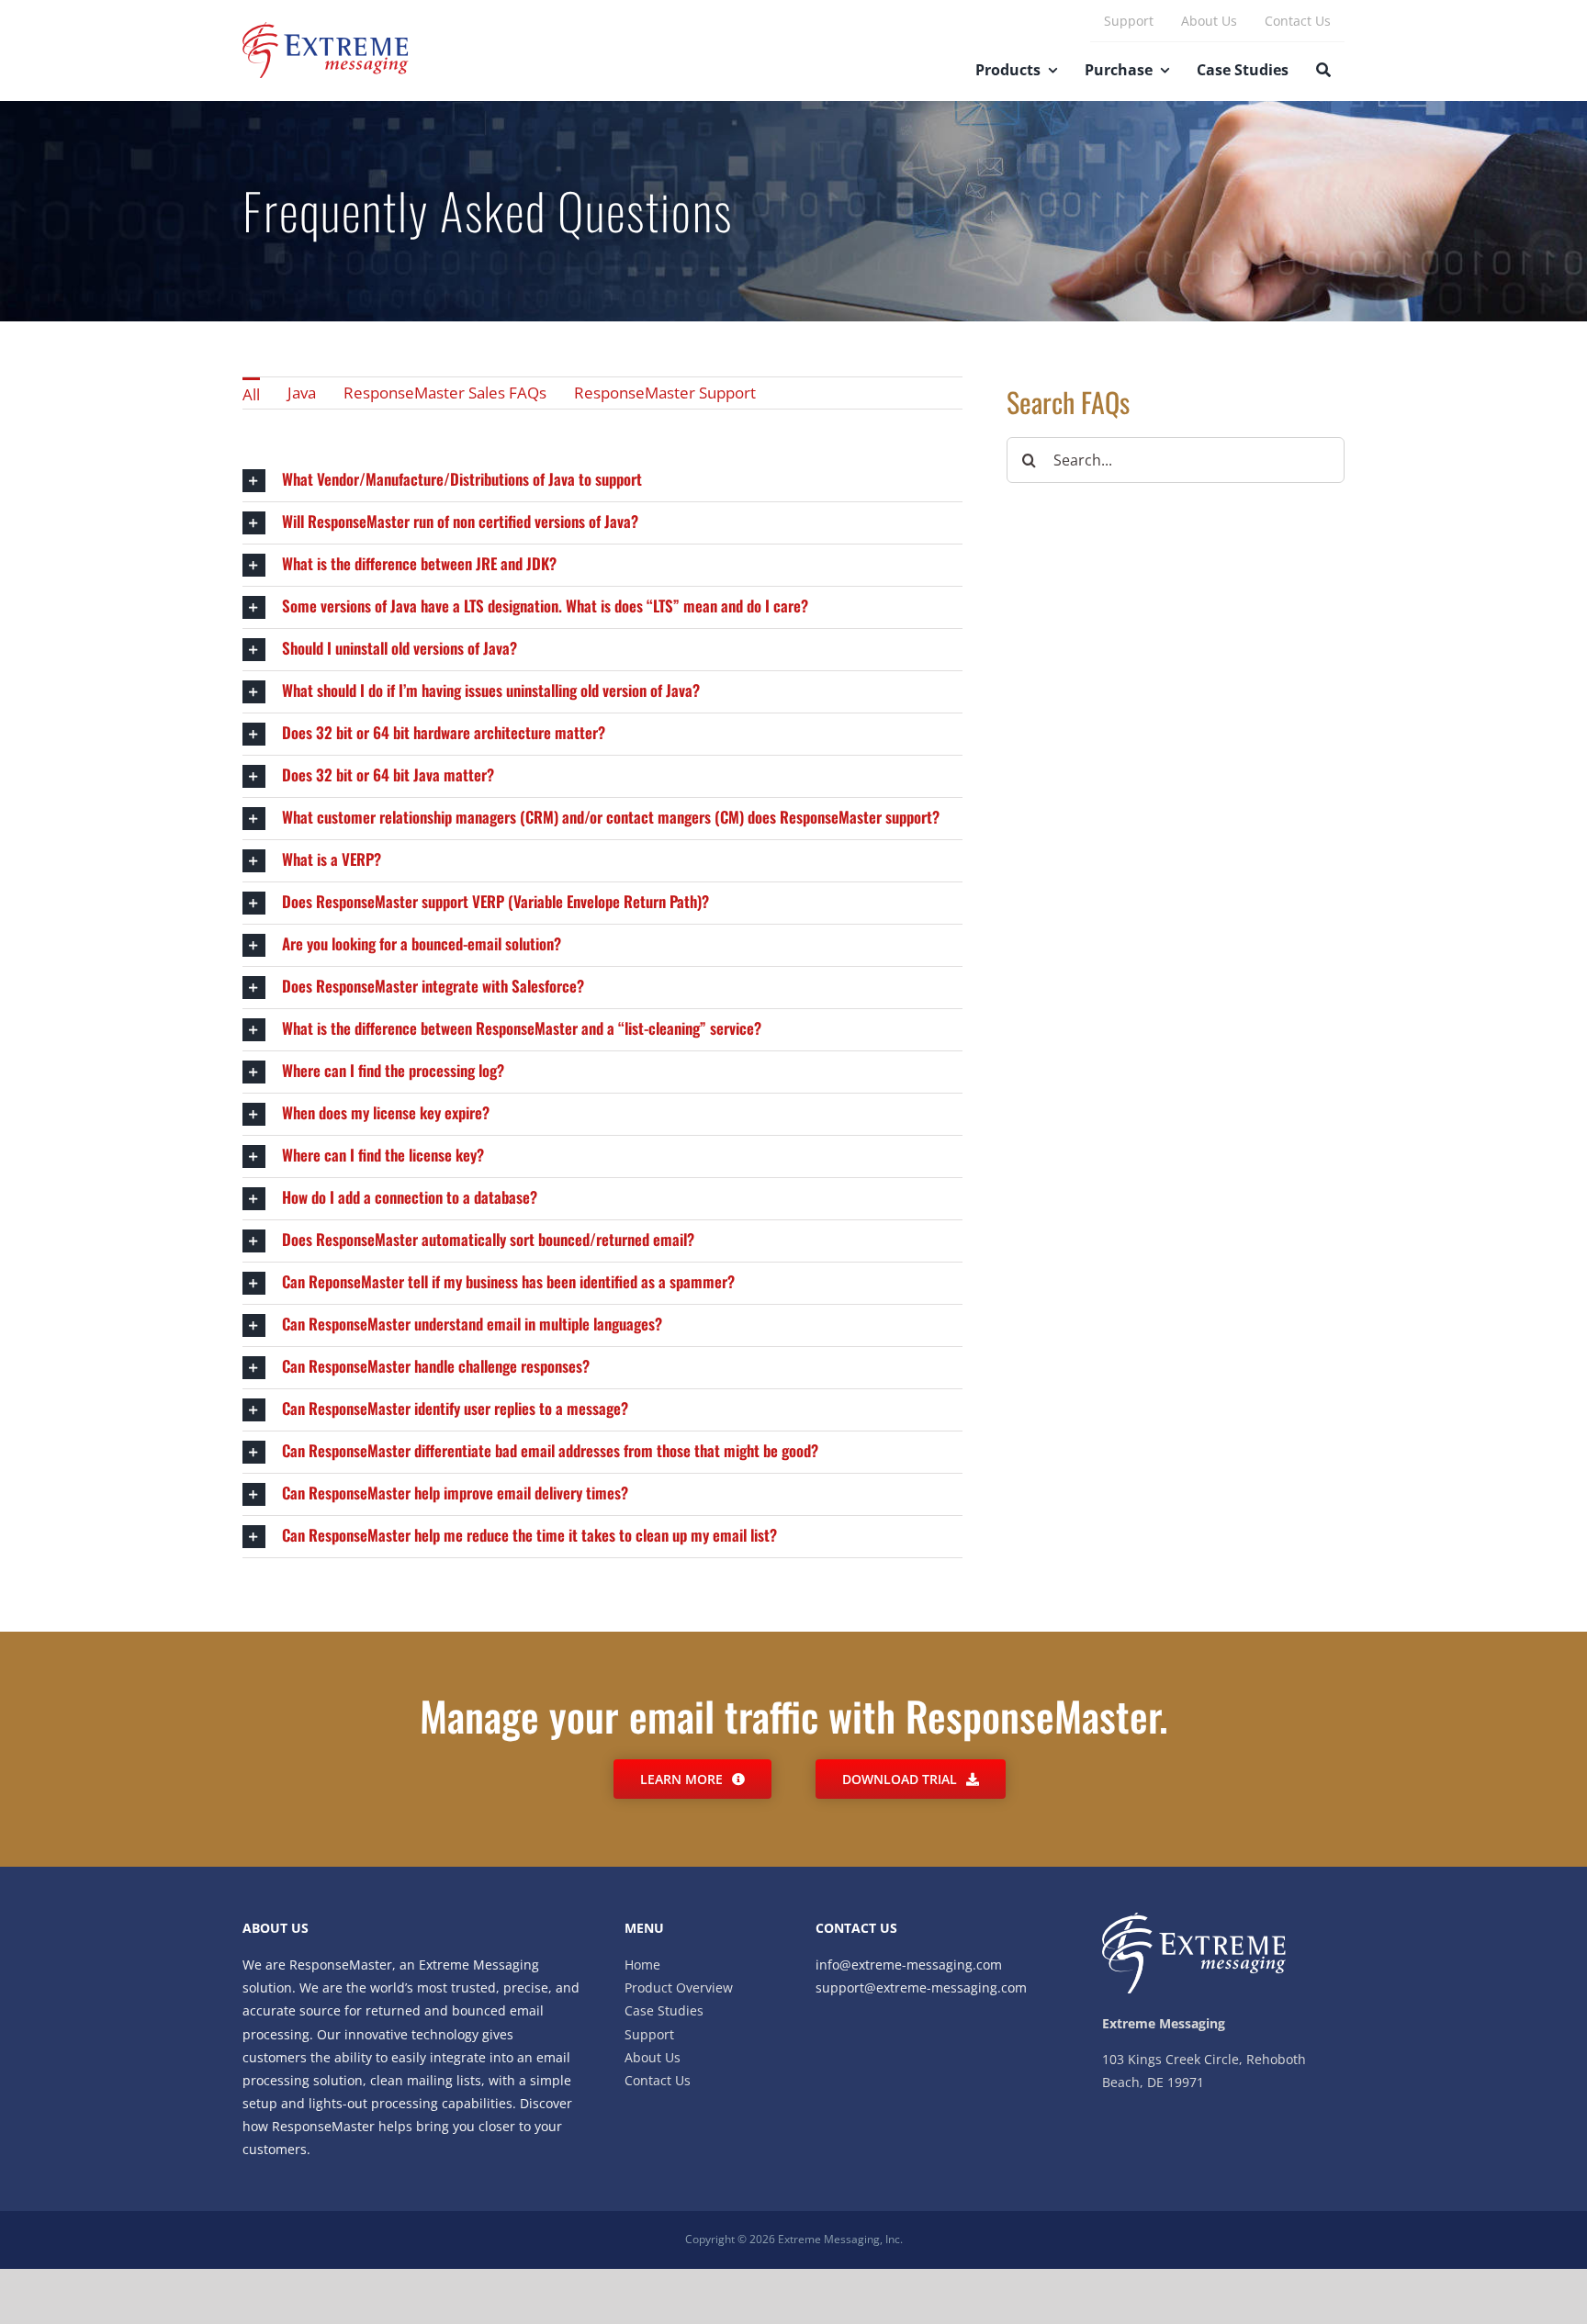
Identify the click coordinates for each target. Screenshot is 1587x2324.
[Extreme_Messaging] (326, 30)
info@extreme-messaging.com (909, 1965)
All (251, 394)
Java (302, 393)
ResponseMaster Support (665, 393)
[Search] (1323, 72)
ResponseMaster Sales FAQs (445, 393)
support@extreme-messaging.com (921, 1987)
